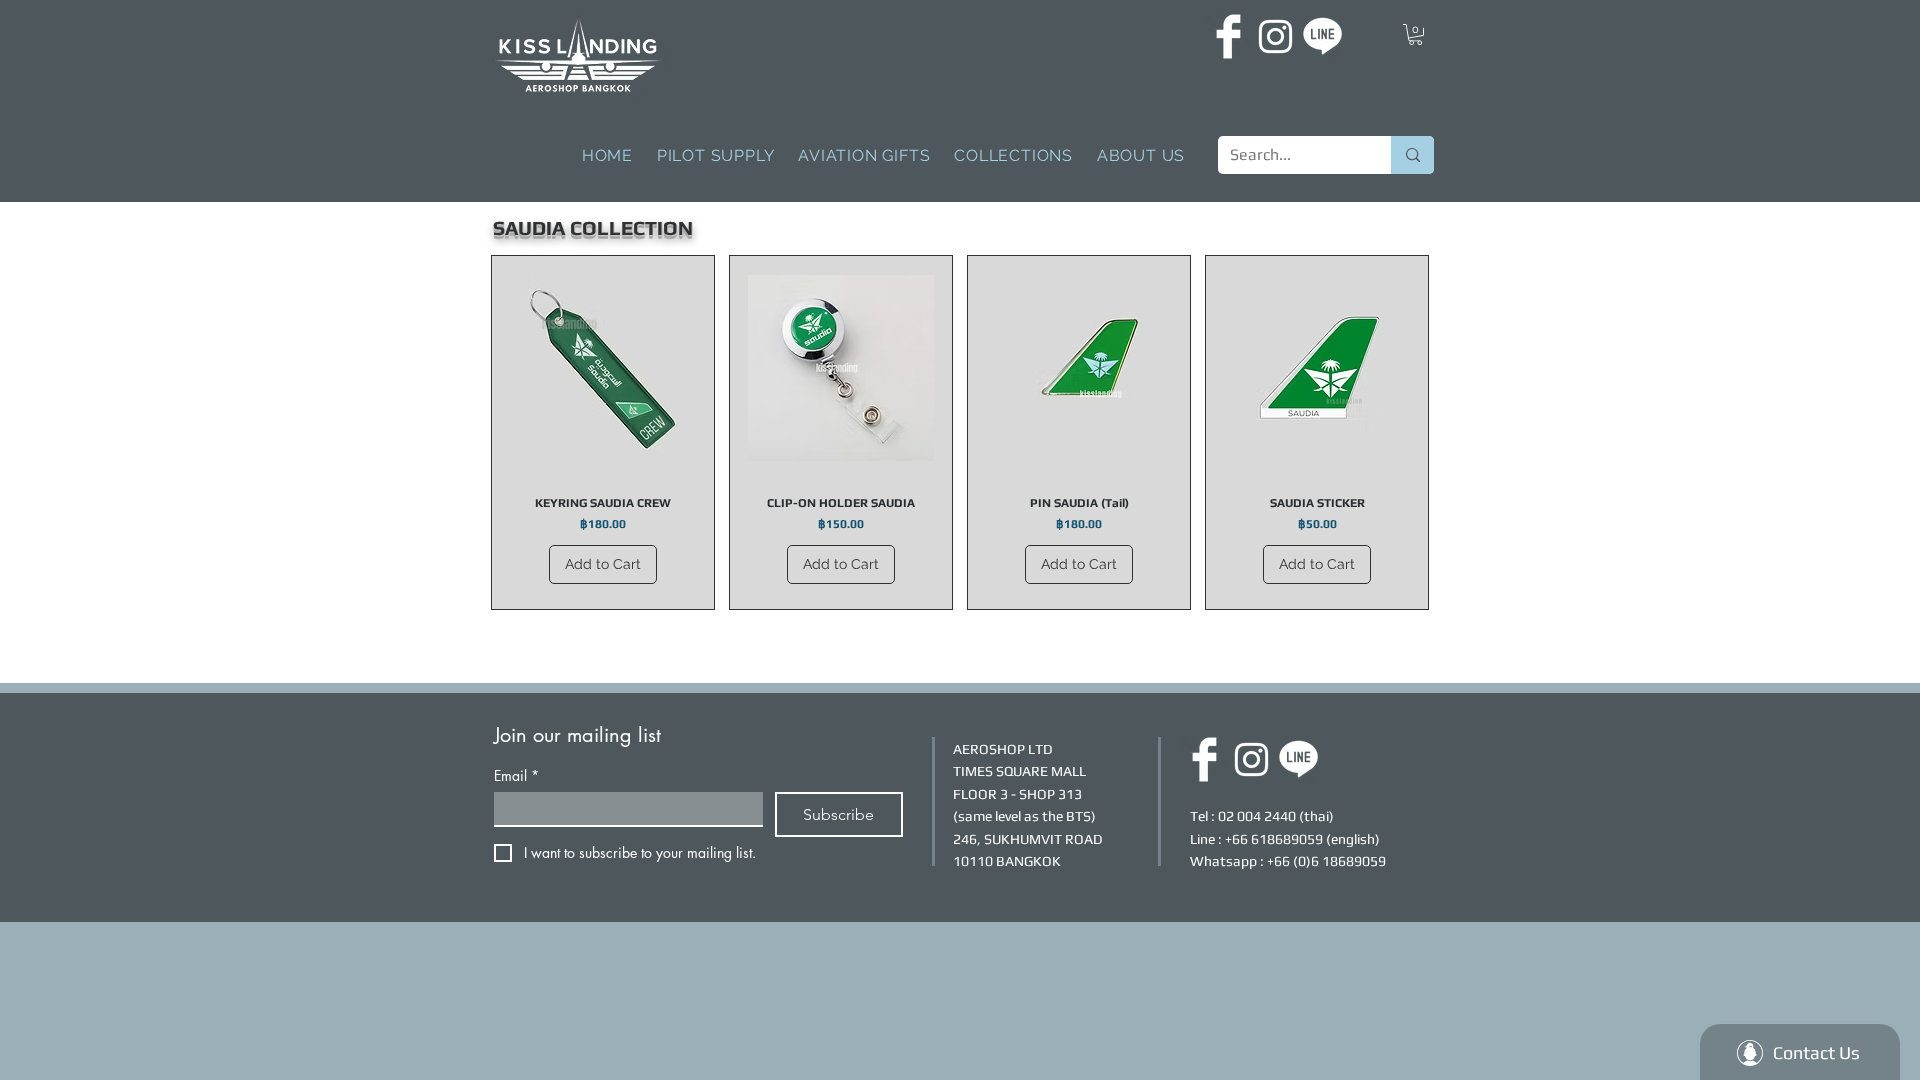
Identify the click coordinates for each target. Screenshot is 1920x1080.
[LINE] (1322, 36)
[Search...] (1412, 155)
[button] (1415, 34)
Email (516, 775)
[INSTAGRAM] (1275, 36)
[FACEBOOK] (1228, 36)
